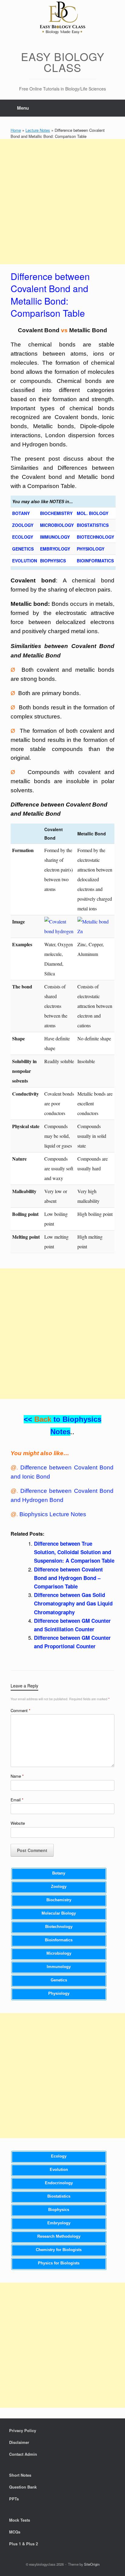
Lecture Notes (38, 130)
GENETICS (23, 549)
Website (18, 1823)
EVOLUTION (25, 561)
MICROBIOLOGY (57, 525)
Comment (20, 1710)
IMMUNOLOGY (55, 537)
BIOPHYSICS (53, 561)
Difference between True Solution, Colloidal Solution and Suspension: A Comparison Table (74, 1552)
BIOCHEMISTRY (56, 513)
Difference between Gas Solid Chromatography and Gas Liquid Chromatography (73, 1603)
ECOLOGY (23, 537)
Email (17, 1800)
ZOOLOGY (23, 525)
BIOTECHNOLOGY (95, 537)
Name (17, 1776)
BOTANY (21, 513)
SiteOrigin (92, 2564)
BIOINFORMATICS (95, 561)
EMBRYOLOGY (55, 549)
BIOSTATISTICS (93, 525)
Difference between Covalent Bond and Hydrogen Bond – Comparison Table (68, 1578)
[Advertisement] (62, 202)
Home (16, 130)
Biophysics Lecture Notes (53, 1514)
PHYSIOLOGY (91, 549)
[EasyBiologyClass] (62, 19)
